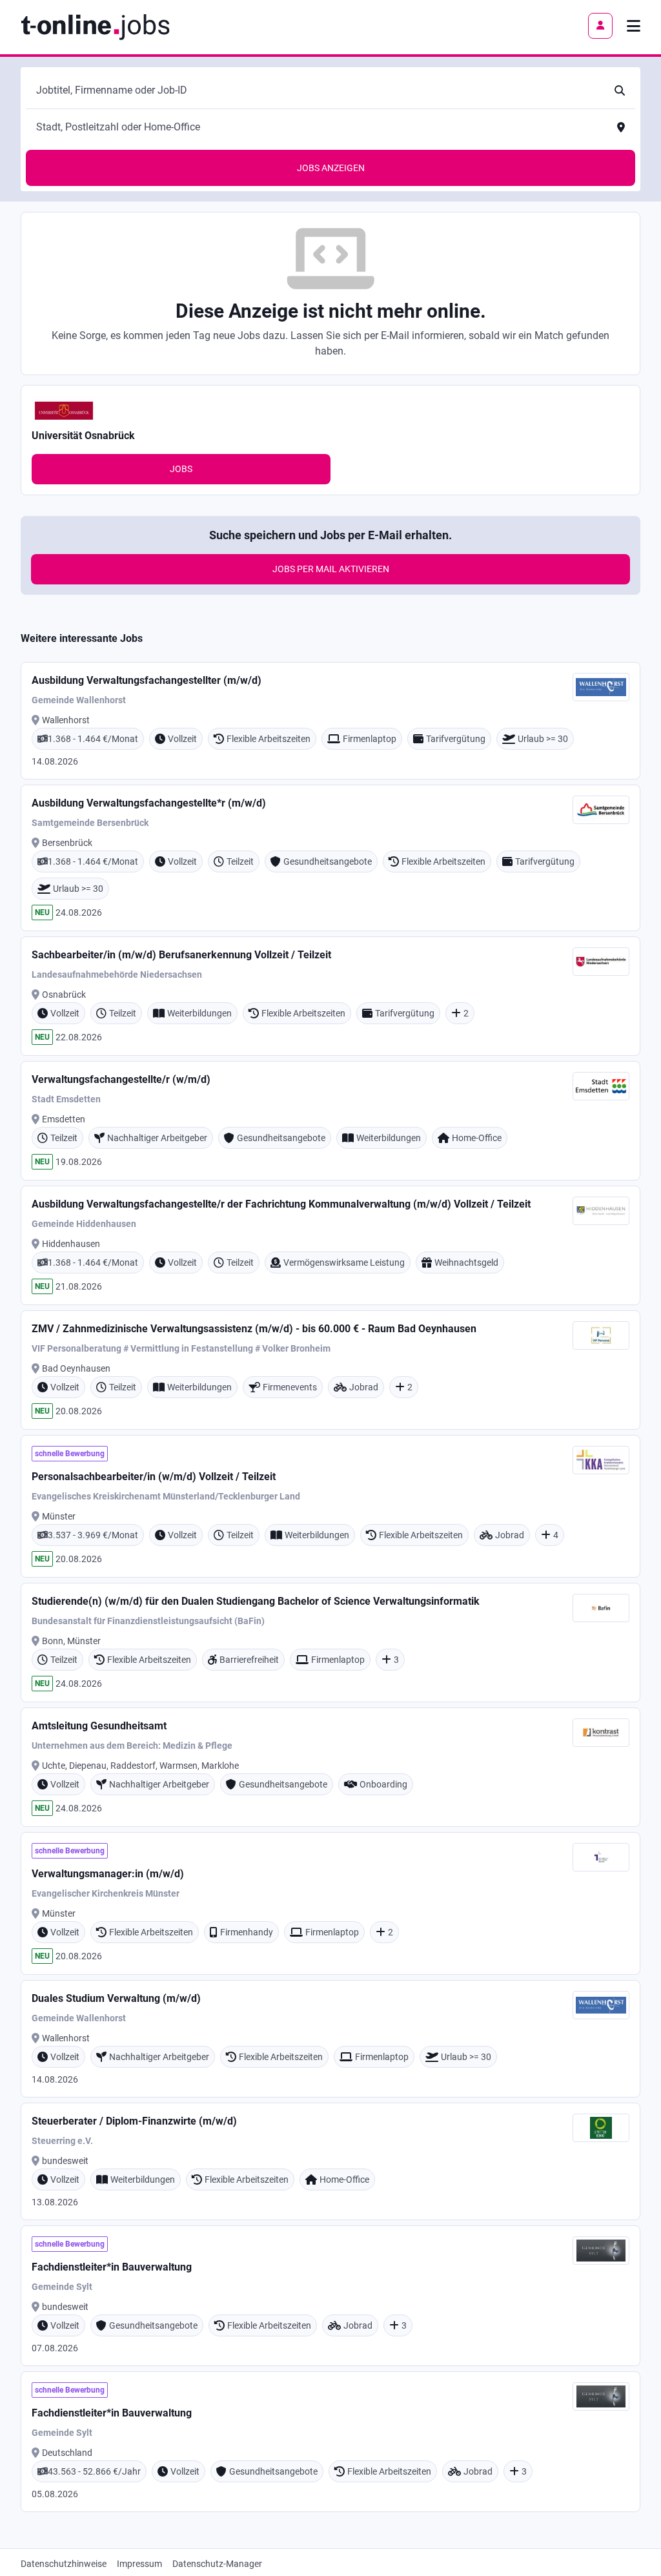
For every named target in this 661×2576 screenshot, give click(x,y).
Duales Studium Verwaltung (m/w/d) (116, 1998)
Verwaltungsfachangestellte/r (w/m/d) (121, 1079)
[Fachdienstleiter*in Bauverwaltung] (330, 2296)
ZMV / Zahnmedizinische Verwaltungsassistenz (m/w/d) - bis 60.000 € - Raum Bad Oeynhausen (254, 1329)
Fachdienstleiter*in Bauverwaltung (112, 2267)
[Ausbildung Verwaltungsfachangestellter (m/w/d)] (330, 721)
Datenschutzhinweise (64, 2564)
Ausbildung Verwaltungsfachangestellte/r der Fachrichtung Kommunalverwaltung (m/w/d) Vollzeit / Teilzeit (281, 1204)
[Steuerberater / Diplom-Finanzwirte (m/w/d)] (330, 2161)
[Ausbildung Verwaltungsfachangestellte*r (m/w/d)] (330, 858)
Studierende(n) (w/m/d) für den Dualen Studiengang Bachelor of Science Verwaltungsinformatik (256, 1601)
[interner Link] (95, 26)
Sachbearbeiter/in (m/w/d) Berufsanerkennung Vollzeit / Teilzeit (181, 955)
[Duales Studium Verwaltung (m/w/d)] (330, 2039)
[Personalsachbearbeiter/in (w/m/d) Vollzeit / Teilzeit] (330, 1506)
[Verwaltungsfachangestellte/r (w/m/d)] (330, 1121)
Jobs (181, 469)
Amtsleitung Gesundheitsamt (99, 1726)
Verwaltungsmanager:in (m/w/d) (108, 1874)
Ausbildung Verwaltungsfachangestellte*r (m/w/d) (149, 803)
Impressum (139, 2564)
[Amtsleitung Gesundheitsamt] (330, 1767)
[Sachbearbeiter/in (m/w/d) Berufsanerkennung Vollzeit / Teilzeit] (330, 996)
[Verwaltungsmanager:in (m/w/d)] (330, 1903)
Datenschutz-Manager (217, 2564)
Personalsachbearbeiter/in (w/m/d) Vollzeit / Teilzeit (154, 1477)
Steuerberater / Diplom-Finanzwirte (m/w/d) (134, 2121)
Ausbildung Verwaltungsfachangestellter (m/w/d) (147, 680)
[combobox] (318, 90)
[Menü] (634, 26)
